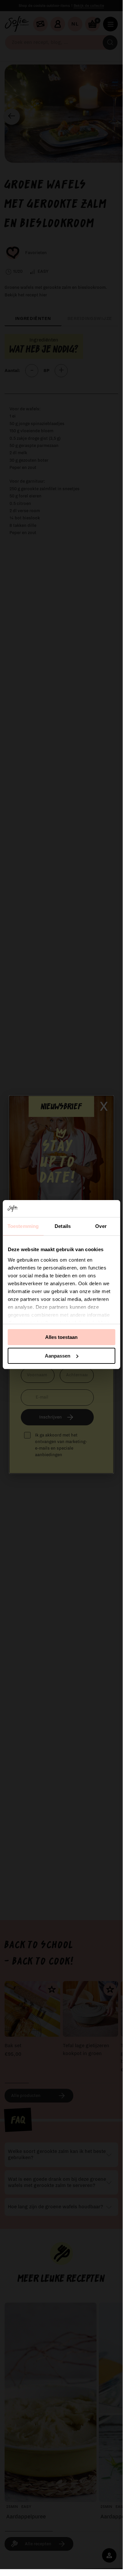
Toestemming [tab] (23, 1226)
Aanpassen (58, 1356)
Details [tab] (63, 1226)
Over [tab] (101, 1226)
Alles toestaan (61, 1337)
